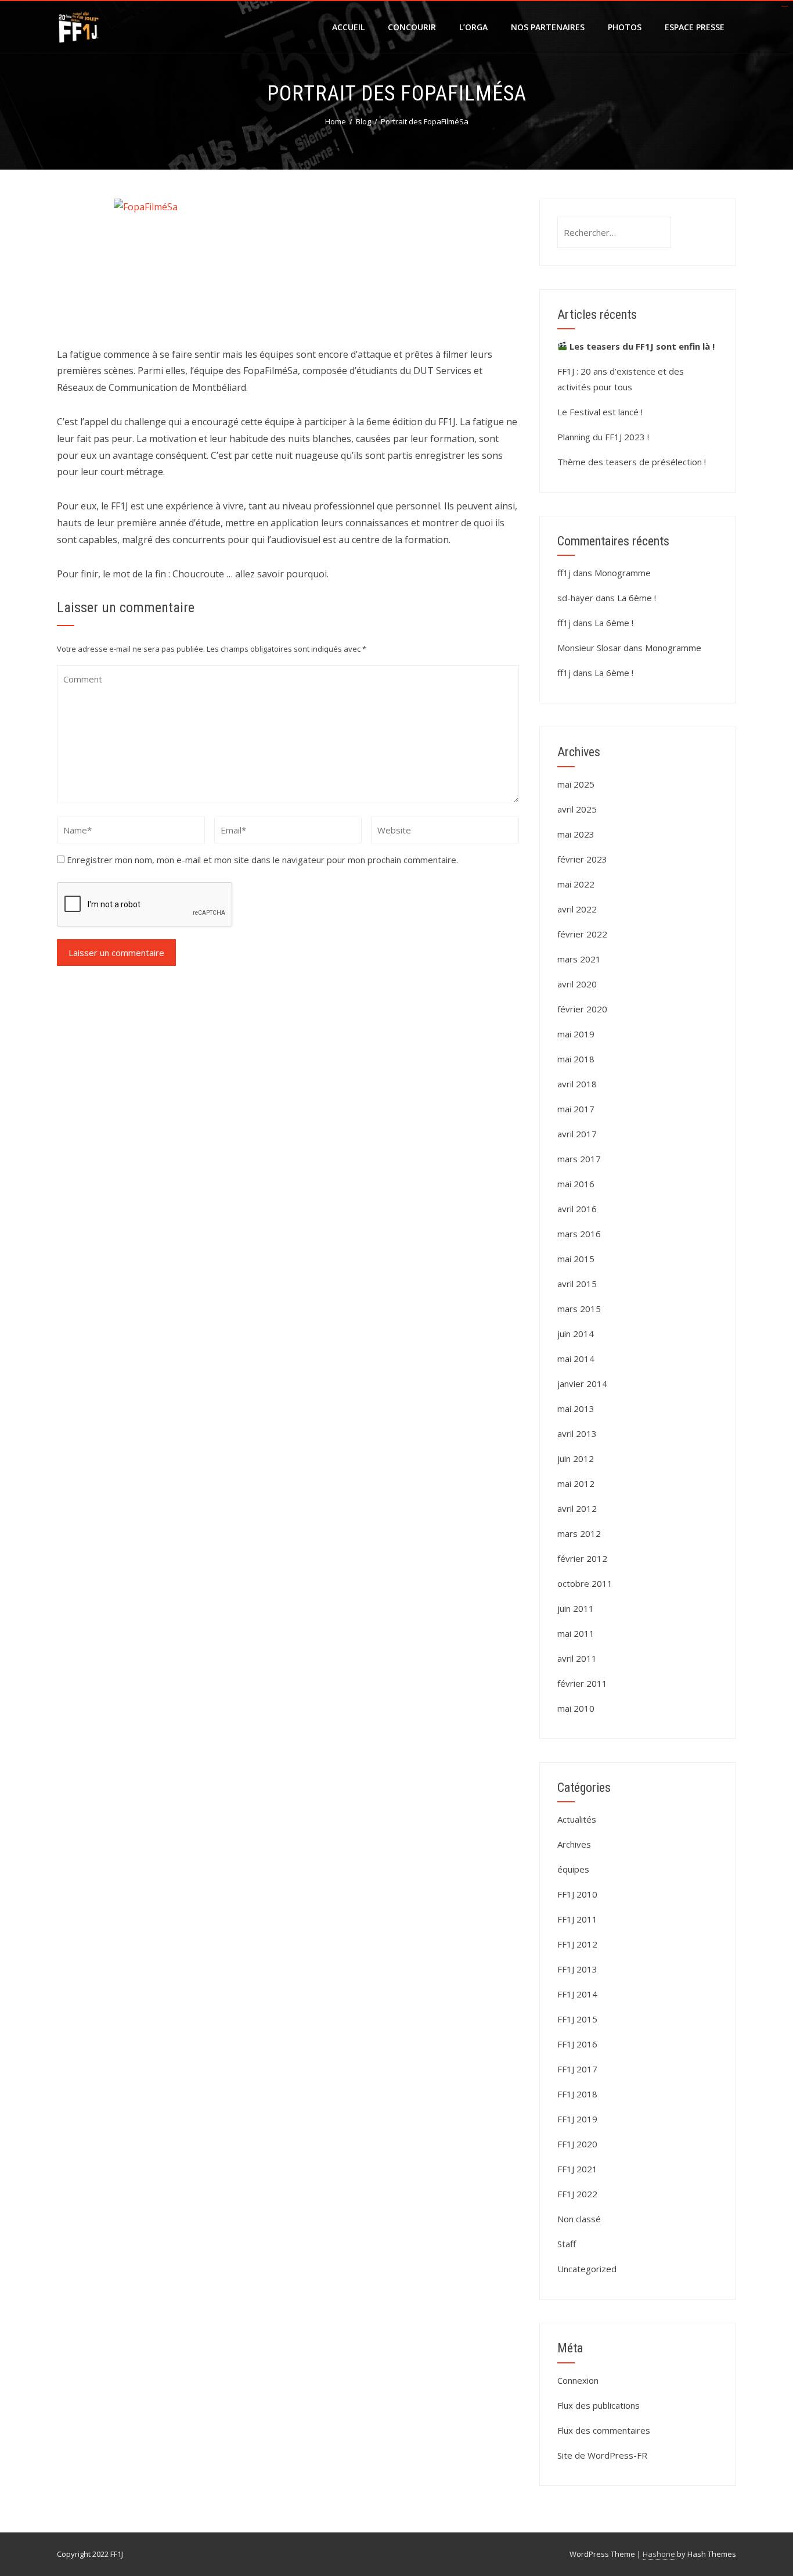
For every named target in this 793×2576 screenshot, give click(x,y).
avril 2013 (577, 1433)
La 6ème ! (637, 598)
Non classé (579, 2219)
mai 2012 (576, 1483)
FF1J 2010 (577, 1894)
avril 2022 (577, 909)
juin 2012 (576, 1458)
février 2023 (582, 859)
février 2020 (582, 1009)
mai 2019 (576, 1034)
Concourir (412, 27)
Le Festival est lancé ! (600, 412)
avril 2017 (577, 1134)
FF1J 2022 (577, 2194)
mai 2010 (576, 1708)
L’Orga (473, 27)
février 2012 (582, 1558)
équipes (573, 1869)
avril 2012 (577, 1508)
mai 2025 (576, 784)
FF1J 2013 (577, 1969)
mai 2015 (576, 1259)
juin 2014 (576, 1334)
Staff (567, 2244)
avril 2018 (577, 1084)
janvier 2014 (582, 1384)
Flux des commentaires (604, 2430)
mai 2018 (576, 1059)
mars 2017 (579, 1159)
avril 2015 (577, 1284)
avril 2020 (577, 984)
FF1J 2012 (577, 1944)
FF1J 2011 (577, 1919)
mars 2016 (579, 1234)
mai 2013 (576, 1409)
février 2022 (582, 934)
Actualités (577, 1819)
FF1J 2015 (577, 2019)
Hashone (659, 2554)
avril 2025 (577, 809)
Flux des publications (599, 2405)
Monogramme (623, 573)
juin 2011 (576, 1608)
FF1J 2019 (577, 2119)
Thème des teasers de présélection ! (632, 462)
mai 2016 (576, 1184)
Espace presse (695, 27)
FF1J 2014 (577, 1994)
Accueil (348, 27)
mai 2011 (576, 1633)
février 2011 (582, 1683)
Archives (574, 1844)
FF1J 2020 (577, 2144)
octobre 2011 (585, 1583)
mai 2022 (576, 884)
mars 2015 (579, 1309)
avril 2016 (577, 1209)
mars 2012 (579, 1533)
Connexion (578, 2380)
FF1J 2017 (577, 2069)
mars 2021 (579, 959)
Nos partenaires (548, 27)
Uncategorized (587, 2269)
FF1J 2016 (577, 2044)
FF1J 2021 (577, 2169)
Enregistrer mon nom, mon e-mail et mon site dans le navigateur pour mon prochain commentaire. (262, 860)
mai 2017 (576, 1109)
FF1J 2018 (577, 2094)
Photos (625, 27)
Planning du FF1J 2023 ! (603, 437)
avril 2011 (577, 1658)
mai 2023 (576, 834)
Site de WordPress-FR (602, 2455)
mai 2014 (576, 1359)
